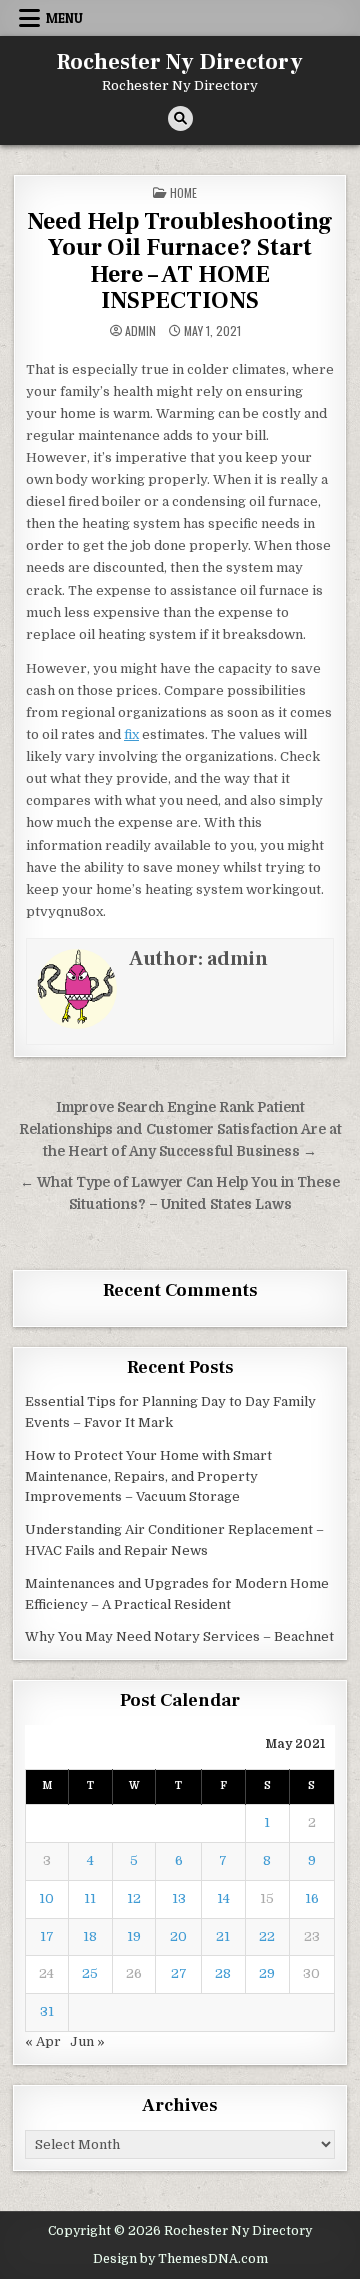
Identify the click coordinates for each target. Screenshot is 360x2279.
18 (90, 1936)
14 (223, 1898)
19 (134, 1936)
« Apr (43, 2041)
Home (183, 192)
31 (47, 2011)
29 (267, 1973)
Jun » (87, 2041)
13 (179, 1898)
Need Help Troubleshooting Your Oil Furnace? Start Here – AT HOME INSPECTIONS (180, 261)
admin (140, 331)
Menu (64, 18)
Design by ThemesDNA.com (180, 2259)
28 (223, 1973)
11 (90, 1898)
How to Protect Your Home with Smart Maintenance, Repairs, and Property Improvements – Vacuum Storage (148, 1476)
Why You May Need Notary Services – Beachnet (179, 1636)
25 (90, 1973)
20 (178, 1936)
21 (223, 1936)
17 (47, 1936)
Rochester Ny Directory (180, 62)
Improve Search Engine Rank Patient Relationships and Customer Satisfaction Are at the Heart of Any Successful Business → (180, 1129)
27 (179, 1973)
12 (134, 1898)
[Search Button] (180, 118)
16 (312, 1898)
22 (267, 1936)
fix (131, 734)
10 (46, 1898)
